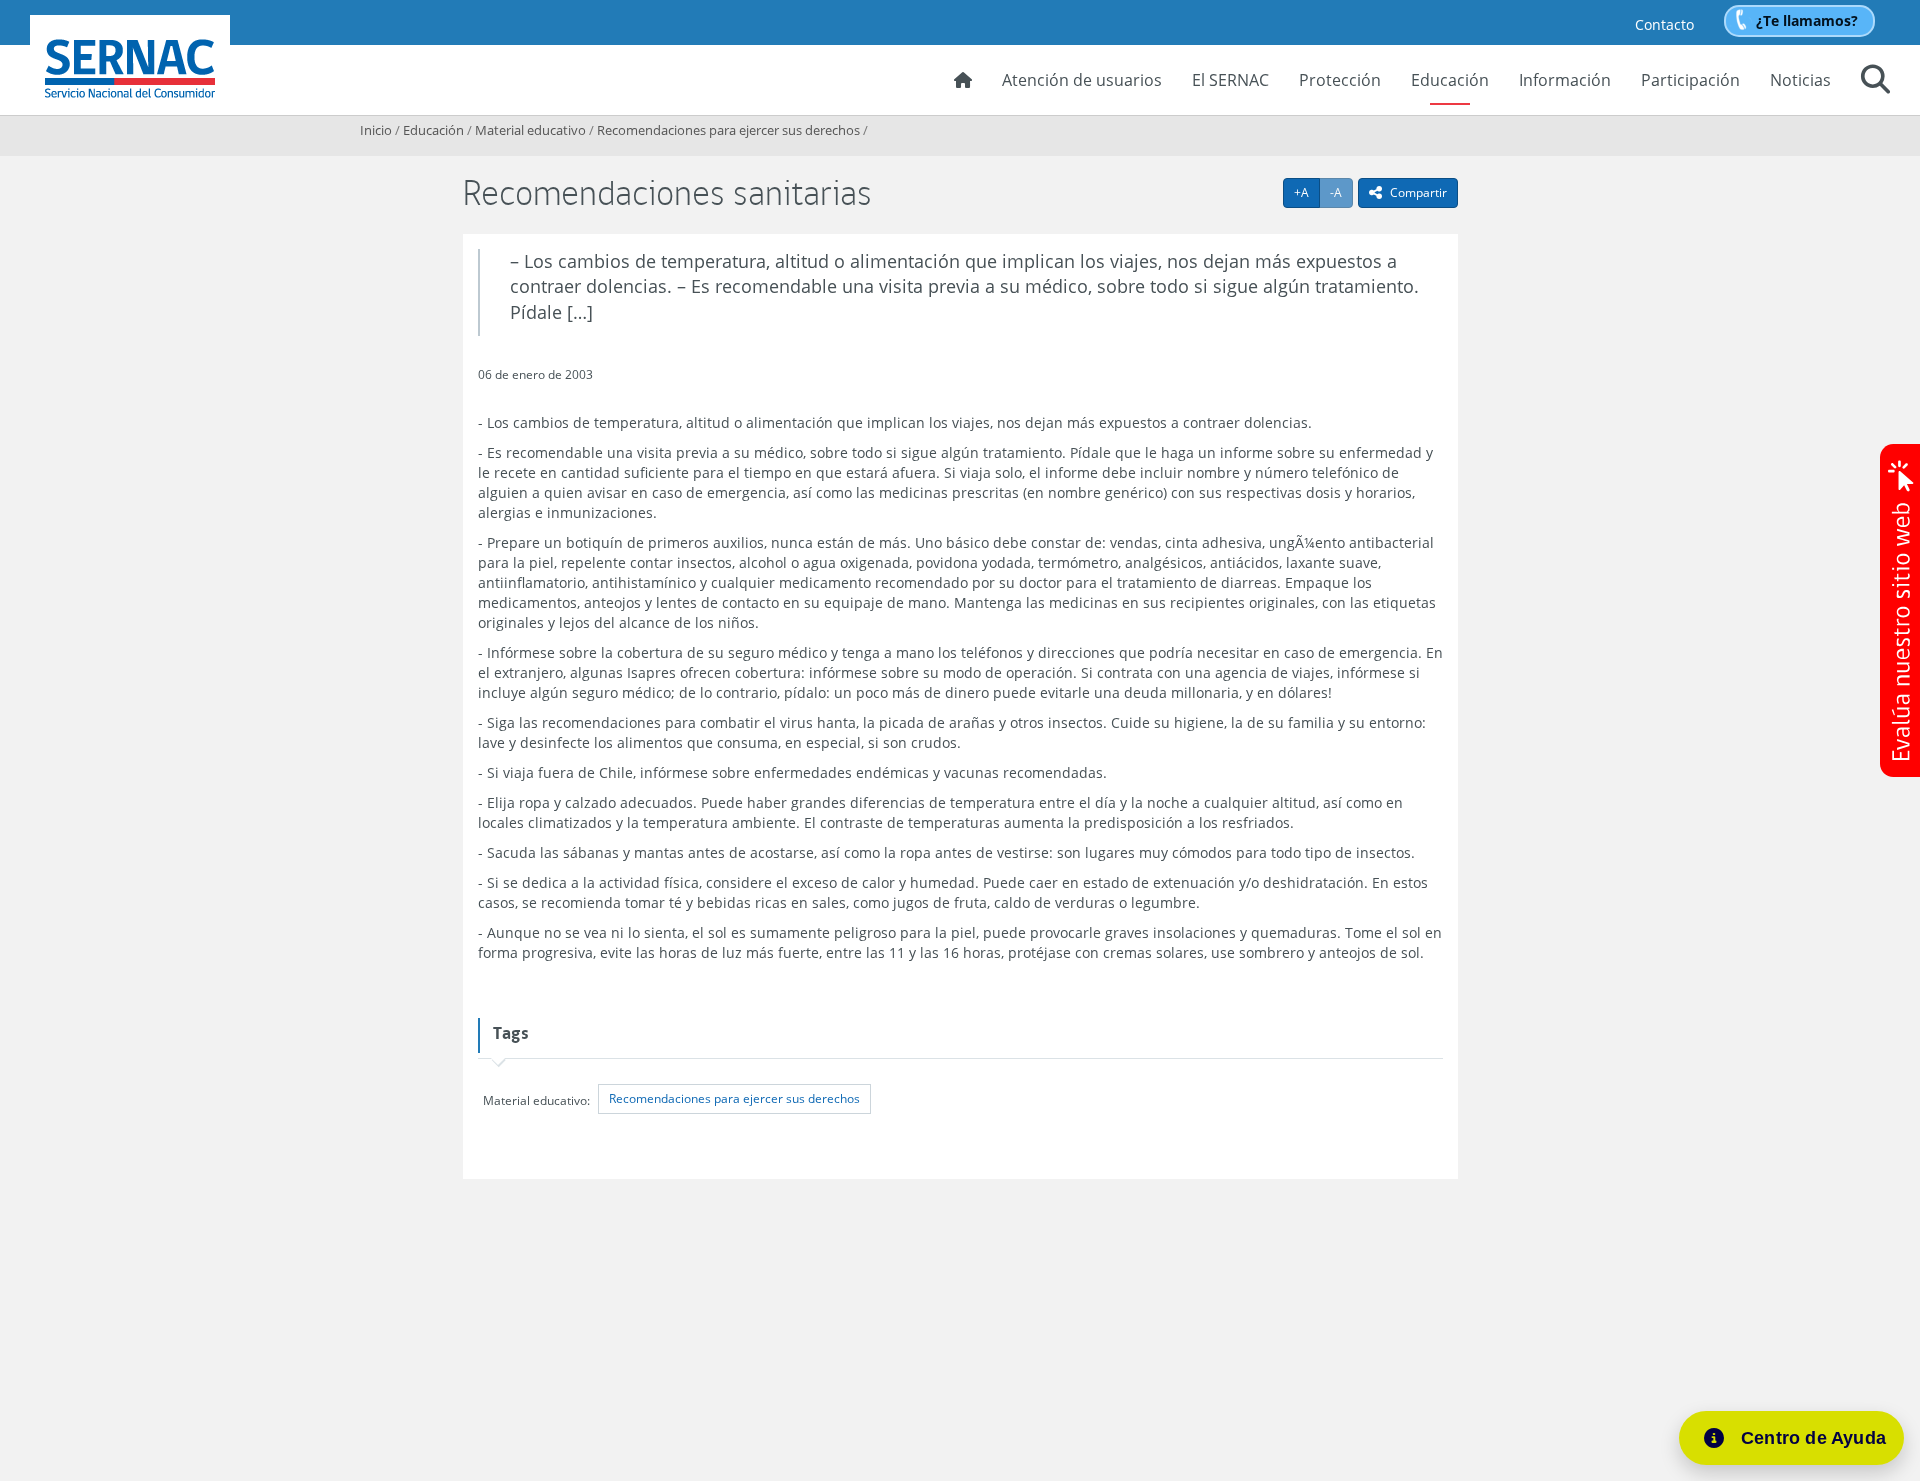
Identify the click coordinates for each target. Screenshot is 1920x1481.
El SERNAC (1230, 80)
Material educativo (530, 130)
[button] (1875, 82)
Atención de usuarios (1082, 80)
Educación (1450, 80)
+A (1307, 192)
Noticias (1800, 80)
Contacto (1664, 24)
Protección (1340, 80)
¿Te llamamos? (1807, 20)
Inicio (376, 130)
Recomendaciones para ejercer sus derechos (728, 130)
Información (1565, 80)
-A (1341, 192)
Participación (1690, 80)
